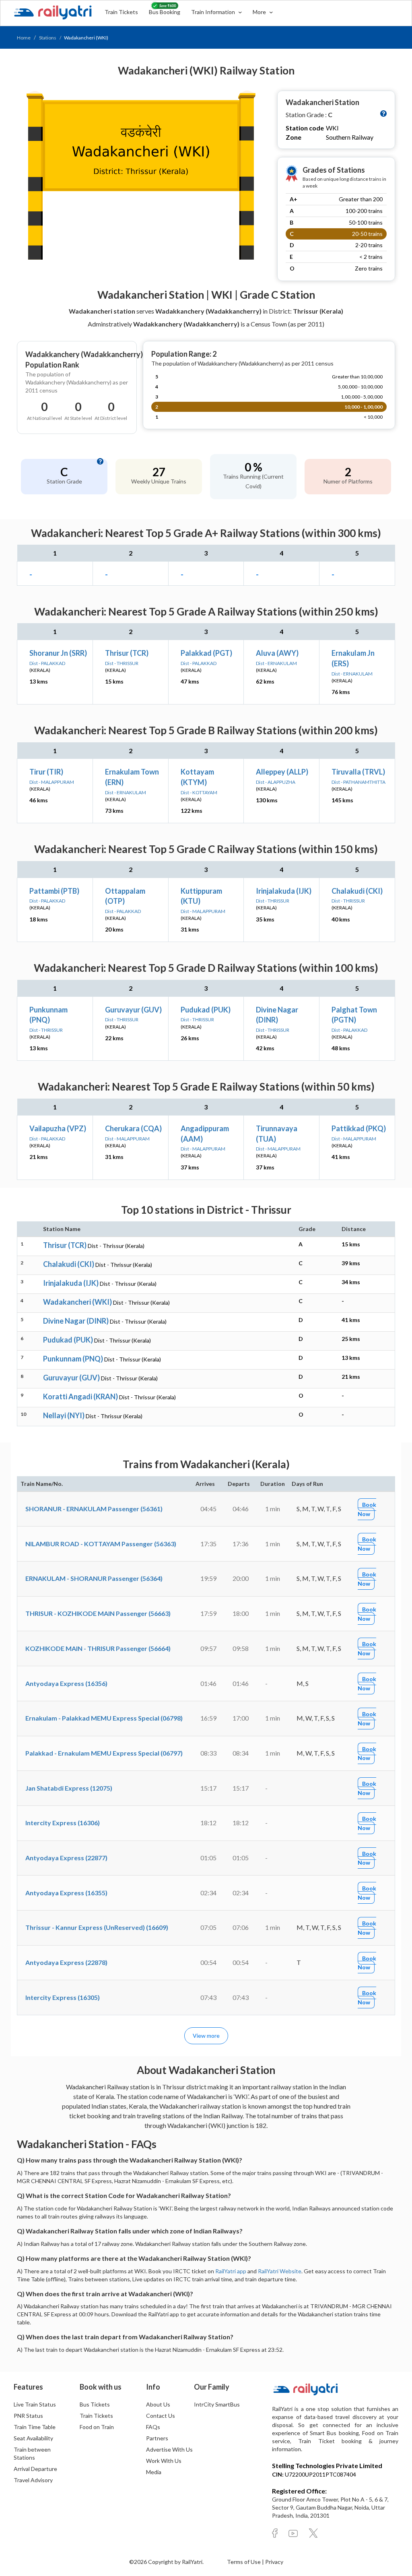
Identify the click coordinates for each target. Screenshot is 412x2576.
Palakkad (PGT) (206, 653)
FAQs (153, 2427)
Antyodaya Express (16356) (66, 1683)
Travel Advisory (33, 2480)
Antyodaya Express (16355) (66, 1893)
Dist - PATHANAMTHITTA (358, 782)
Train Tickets (121, 12)
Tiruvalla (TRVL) (358, 772)
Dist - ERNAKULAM (276, 663)
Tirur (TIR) (46, 772)
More (260, 12)
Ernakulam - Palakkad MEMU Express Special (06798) (104, 1718)
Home (24, 38)
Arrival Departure (35, 2469)
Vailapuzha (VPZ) (58, 1128)
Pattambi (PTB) (54, 891)
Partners (157, 2438)
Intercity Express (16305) (63, 1997)
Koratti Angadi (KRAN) (80, 1396)
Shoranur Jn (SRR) (58, 653)
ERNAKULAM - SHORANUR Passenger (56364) (94, 1578)
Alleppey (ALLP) (282, 772)
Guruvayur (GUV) (133, 1010)
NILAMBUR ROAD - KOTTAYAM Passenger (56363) (101, 1544)
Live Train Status (35, 2404)
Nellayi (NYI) (64, 1415)
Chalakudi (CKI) (357, 891)
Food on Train (97, 2427)
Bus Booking (165, 12)
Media (154, 2472)
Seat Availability (33, 2438)
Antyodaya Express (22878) (66, 1962)
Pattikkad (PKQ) (359, 1128)
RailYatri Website (280, 2271)
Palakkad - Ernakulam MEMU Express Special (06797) (104, 1753)
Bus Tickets (95, 2404)
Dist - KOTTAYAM (199, 792)
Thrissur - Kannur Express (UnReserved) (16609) (97, 1927)
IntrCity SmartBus (217, 2404)
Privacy (274, 2562)
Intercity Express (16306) (63, 1823)
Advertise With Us (169, 2449)
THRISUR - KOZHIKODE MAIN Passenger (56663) (98, 1613)
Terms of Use (244, 2562)
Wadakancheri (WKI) (77, 1302)
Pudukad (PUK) (206, 1010)
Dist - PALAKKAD (47, 663)
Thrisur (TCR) (127, 653)
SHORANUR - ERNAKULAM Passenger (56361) (94, 1509)
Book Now (367, 1509)
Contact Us (161, 2416)
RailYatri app (231, 2271)
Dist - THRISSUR (122, 663)
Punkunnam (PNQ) (73, 1359)
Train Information (214, 12)
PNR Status (28, 2416)
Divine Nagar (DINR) (76, 1321)
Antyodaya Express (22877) (66, 1858)
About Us (158, 2404)
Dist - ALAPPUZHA (276, 782)
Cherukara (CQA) (133, 1128)
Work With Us (164, 2461)
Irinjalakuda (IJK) (284, 891)
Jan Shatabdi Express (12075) (69, 1788)
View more (206, 2036)
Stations (48, 38)
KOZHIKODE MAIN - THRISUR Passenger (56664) (98, 1648)
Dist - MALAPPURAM (52, 782)
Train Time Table (35, 2427)
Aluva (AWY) (277, 653)
